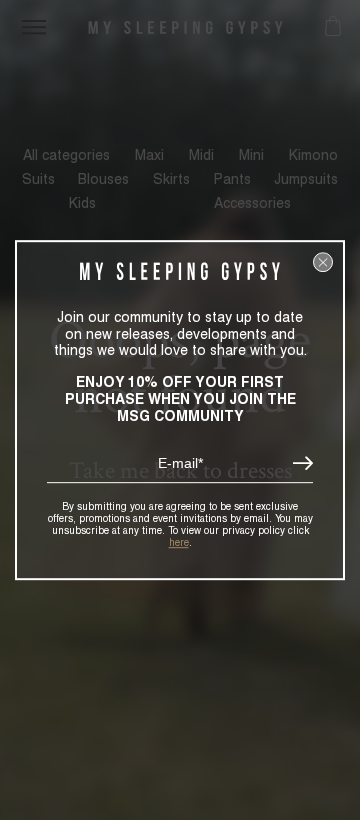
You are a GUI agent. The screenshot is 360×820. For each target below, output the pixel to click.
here (179, 542)
